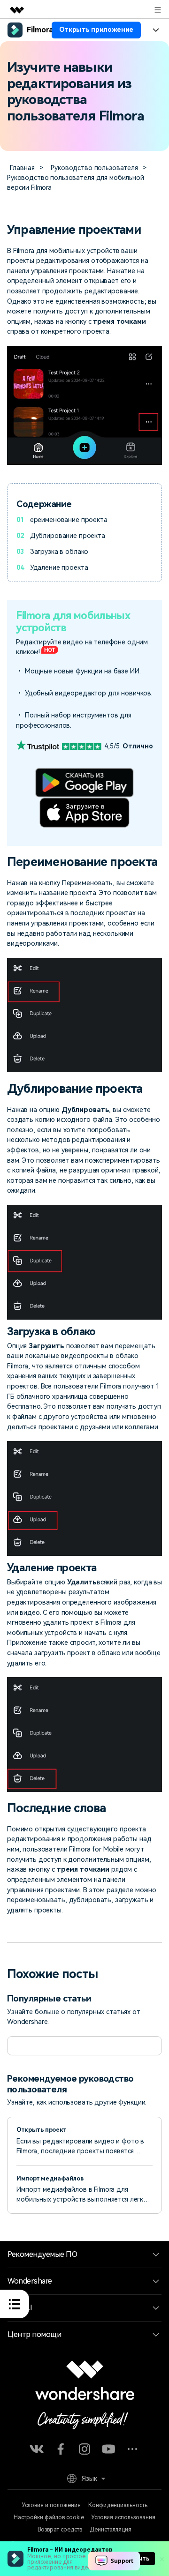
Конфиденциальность (118, 2505)
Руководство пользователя (94, 168)
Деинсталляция (111, 2530)
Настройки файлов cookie (49, 2517)
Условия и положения (51, 2505)
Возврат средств (60, 2530)
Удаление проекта (59, 567)
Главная (22, 168)
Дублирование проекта (68, 536)
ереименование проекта (69, 520)
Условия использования (123, 2517)
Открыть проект (42, 2130)
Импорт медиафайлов (50, 2178)
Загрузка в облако (59, 552)
